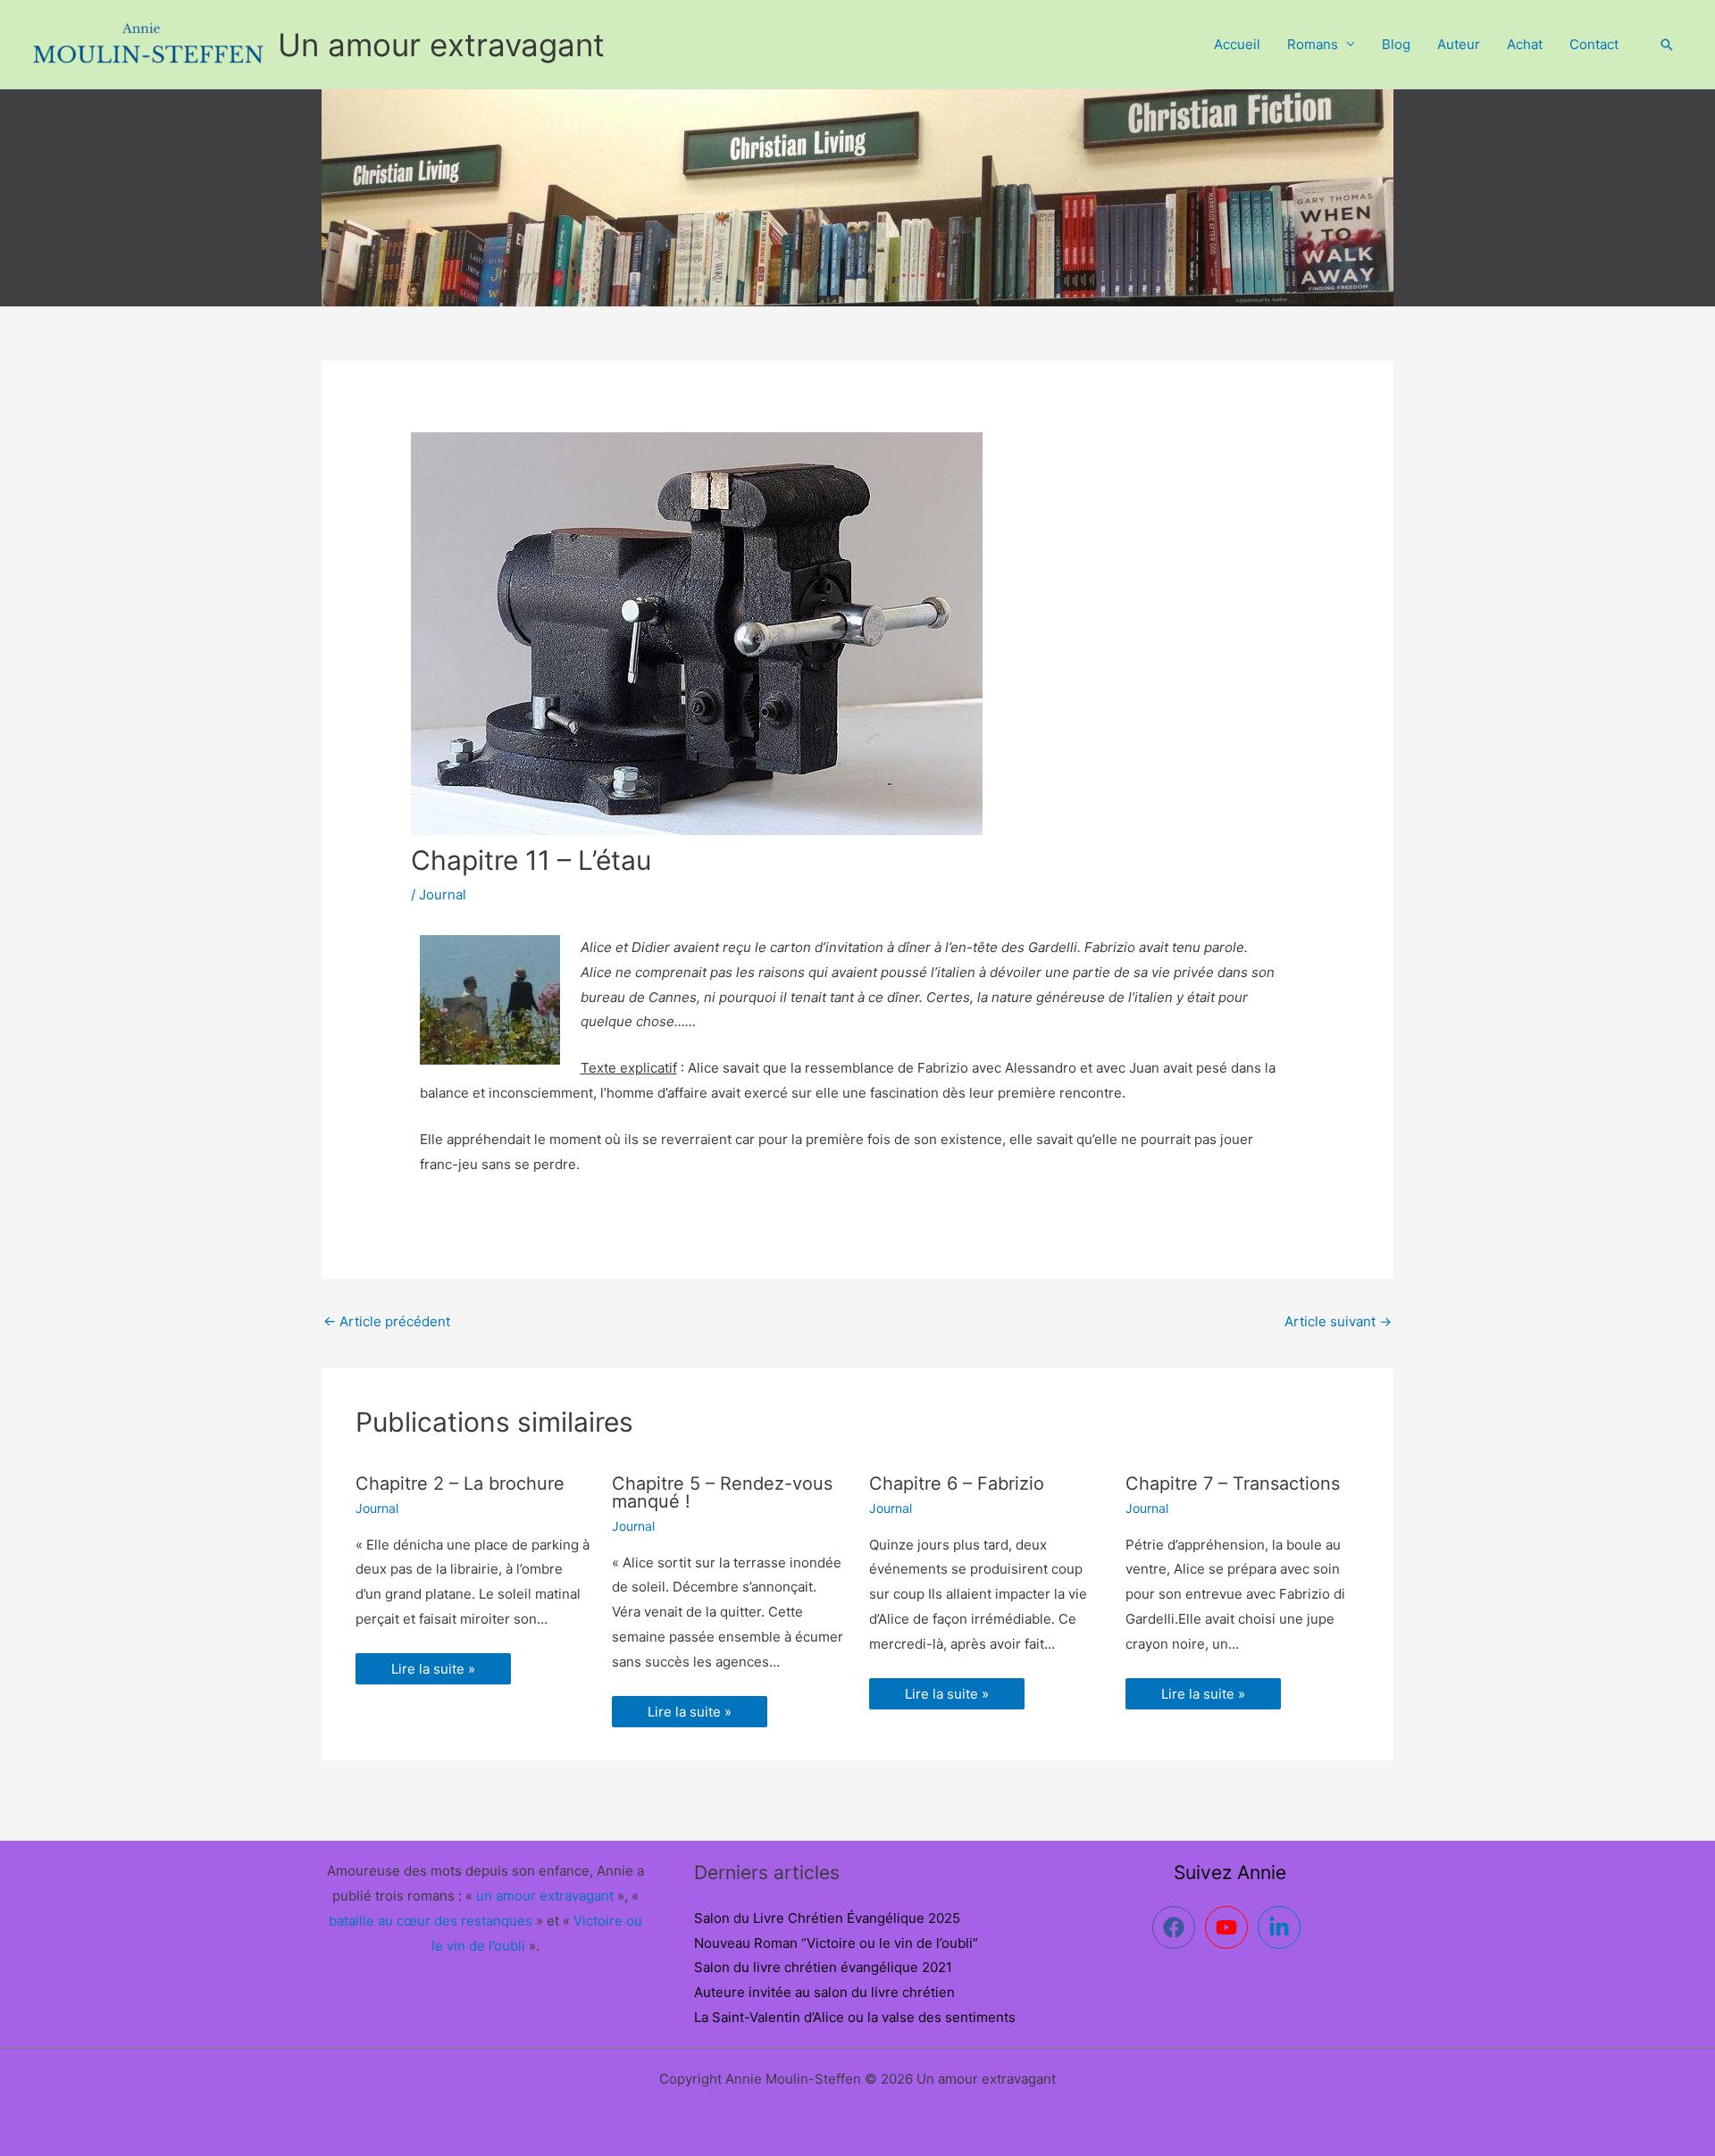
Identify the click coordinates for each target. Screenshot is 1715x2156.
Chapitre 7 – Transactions (1233, 1483)
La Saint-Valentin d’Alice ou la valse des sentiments (855, 2017)
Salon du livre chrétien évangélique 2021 (823, 1967)
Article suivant (1338, 1321)
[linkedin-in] (1282, 1927)
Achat (1525, 44)
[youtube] (1230, 1927)
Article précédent (387, 1321)
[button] (1667, 45)
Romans (1313, 44)
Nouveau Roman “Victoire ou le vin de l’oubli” (836, 1943)
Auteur (1459, 44)
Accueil (1237, 44)
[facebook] (1177, 1927)
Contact (1594, 44)
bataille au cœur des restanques (431, 1921)
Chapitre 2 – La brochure (460, 1483)
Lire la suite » (433, 1669)
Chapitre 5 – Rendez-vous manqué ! (722, 1492)
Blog (1396, 44)
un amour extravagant (545, 1896)
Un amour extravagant (441, 45)
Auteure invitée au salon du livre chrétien (824, 1992)
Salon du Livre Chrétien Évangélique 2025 (827, 1918)
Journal (443, 894)
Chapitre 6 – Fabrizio (957, 1483)
